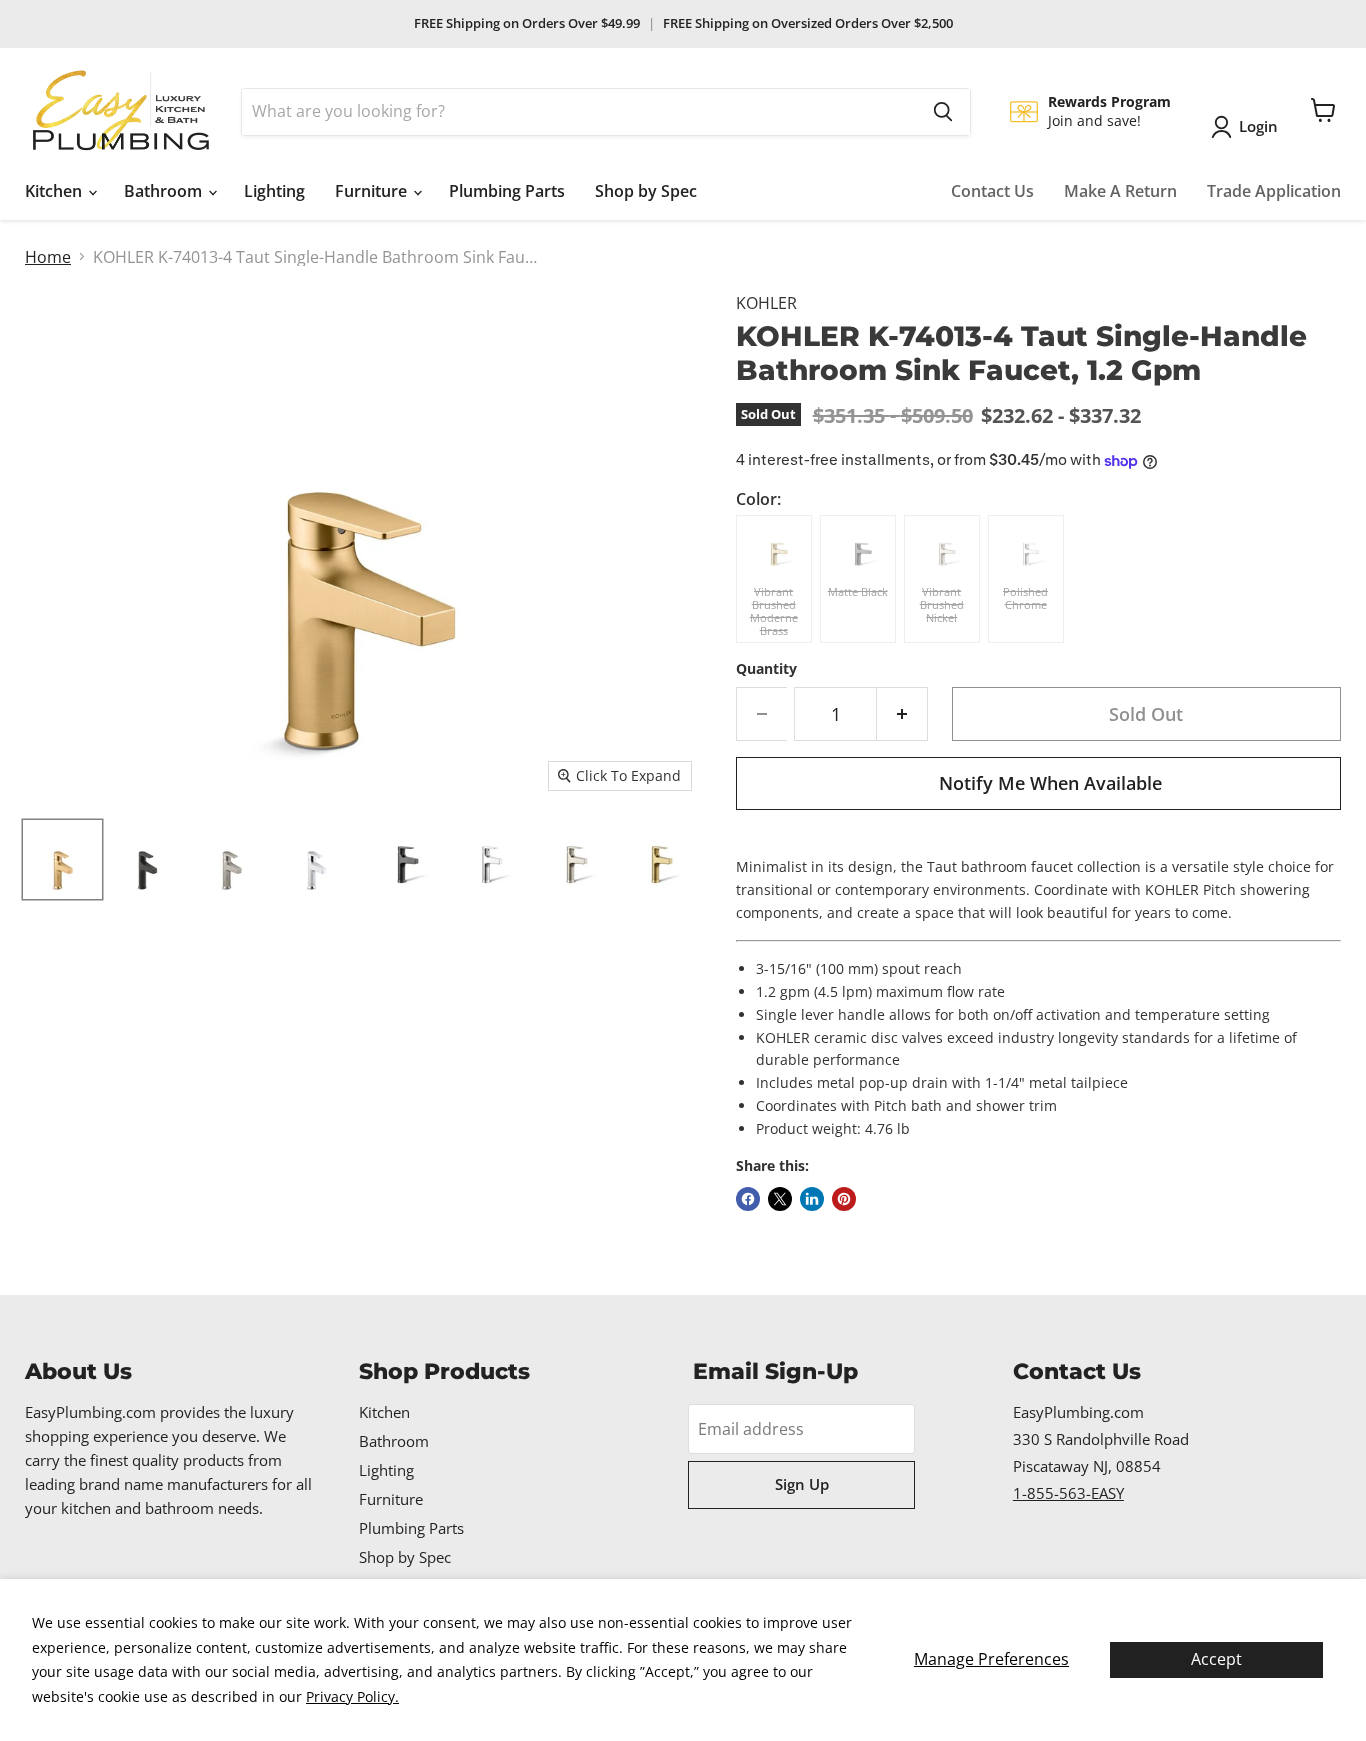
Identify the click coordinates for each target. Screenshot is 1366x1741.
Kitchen (55, 191)
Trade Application (1274, 191)
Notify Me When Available (1050, 783)
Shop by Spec (646, 191)
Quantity (766, 669)
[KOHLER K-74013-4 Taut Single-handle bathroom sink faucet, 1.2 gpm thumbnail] (401, 859)
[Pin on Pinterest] (844, 1199)
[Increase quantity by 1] (902, 714)
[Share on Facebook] (748, 1199)
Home (48, 257)
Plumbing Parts (507, 191)
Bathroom (165, 191)
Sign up (802, 1484)
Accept (1216, 1659)
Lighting (274, 191)
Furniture (373, 191)
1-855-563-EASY (1068, 1493)
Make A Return (1120, 191)
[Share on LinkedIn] (812, 1199)
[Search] (943, 112)
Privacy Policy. (352, 1696)
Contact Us (992, 191)
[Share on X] (780, 1199)
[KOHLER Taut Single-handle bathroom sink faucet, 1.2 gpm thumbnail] (62, 859)
